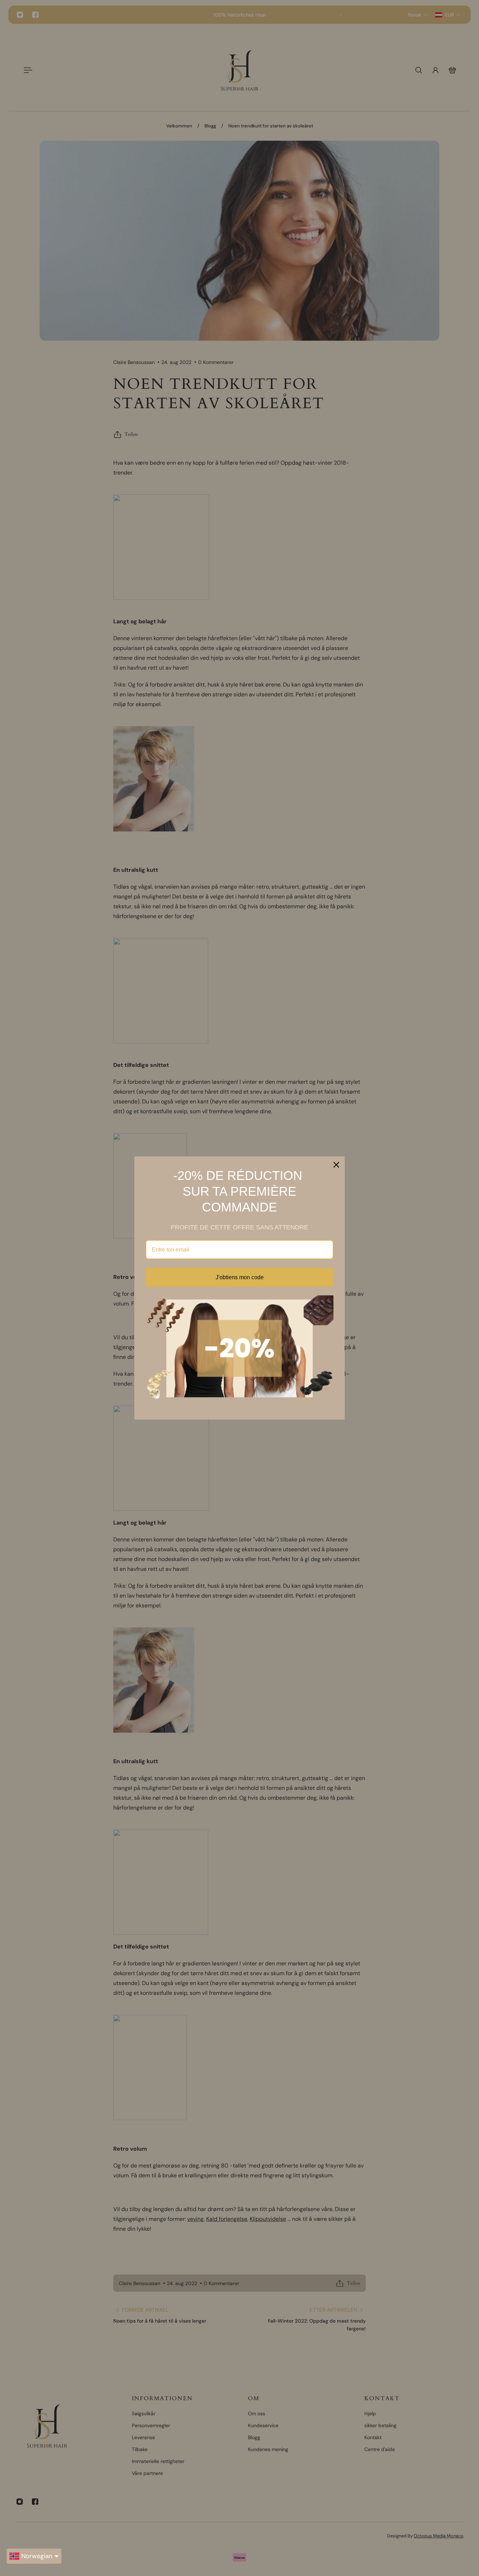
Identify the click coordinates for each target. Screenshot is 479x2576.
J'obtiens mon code (240, 1277)
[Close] (336, 1165)
